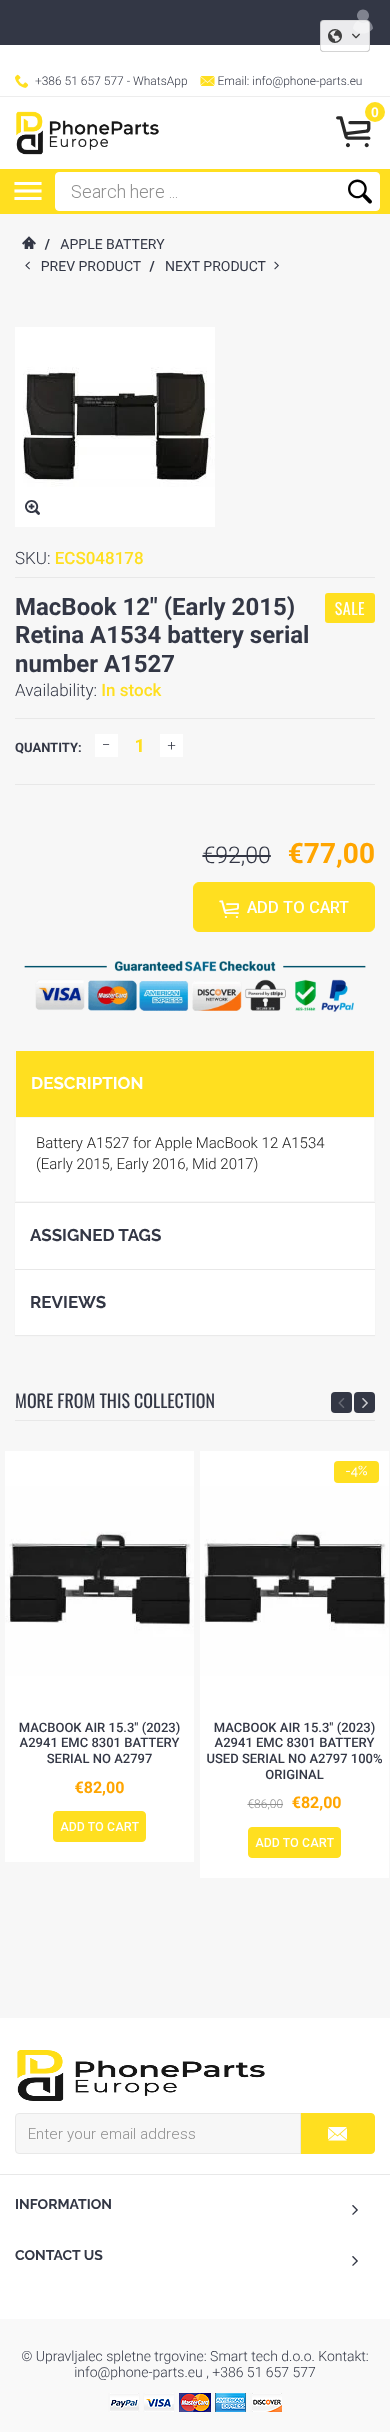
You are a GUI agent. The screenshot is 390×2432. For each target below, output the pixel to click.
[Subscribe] (337, 2133)
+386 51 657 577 (79, 81)
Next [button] (364, 1402)
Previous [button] (341, 1402)
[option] (99, 1656)
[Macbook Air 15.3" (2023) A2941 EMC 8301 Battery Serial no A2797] (99, 1581)
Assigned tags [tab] (95, 1235)
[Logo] (87, 133)
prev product (95, 267)
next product (219, 267)
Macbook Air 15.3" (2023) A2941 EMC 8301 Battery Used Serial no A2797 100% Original (294, 1752)
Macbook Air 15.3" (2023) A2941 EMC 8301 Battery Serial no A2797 (100, 1744)
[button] (345, 36)
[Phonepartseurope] (141, 2074)
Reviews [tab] (68, 1302)
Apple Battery (112, 245)
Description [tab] (87, 1083)
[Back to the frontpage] (28, 245)
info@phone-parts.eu (307, 81)
